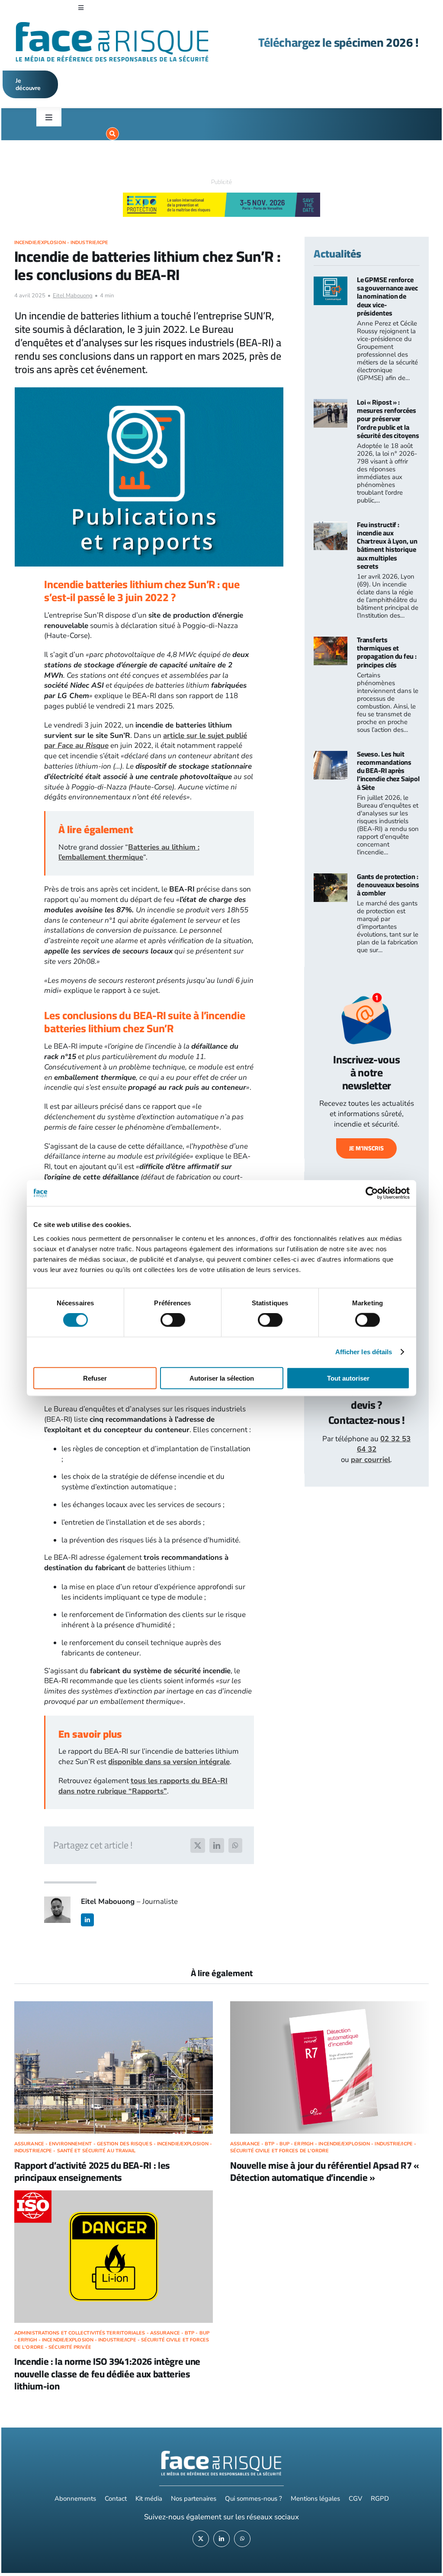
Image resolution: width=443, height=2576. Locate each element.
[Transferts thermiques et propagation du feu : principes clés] (331, 642)
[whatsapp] (242, 2539)
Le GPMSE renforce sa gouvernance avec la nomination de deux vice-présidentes (387, 296)
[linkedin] (87, 1920)
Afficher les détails (364, 1352)
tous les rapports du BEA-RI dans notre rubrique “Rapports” (143, 1786)
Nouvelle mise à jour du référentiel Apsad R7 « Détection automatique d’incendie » (325, 2172)
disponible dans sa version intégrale (169, 1762)
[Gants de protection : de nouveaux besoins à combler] (331, 878)
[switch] (173, 1320)
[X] (198, 1845)
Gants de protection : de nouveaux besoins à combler (388, 885)
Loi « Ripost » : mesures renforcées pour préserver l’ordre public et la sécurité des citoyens (388, 419)
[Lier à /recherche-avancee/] (112, 134)
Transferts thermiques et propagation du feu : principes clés (387, 652)
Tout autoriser (348, 1378)
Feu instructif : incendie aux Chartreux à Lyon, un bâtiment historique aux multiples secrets (387, 545)
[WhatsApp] (235, 1845)
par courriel (371, 1460)
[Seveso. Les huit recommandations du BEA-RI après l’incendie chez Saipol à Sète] (331, 756)
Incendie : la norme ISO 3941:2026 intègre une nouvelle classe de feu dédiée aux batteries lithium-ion (107, 2374)
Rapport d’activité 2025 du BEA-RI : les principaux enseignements (92, 2172)
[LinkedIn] (217, 1845)
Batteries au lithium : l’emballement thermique (129, 852)
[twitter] (201, 2539)
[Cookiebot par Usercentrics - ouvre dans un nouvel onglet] (372, 1193)
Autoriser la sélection (222, 1378)
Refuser (95, 1378)
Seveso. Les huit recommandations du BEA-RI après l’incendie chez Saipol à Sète (388, 771)
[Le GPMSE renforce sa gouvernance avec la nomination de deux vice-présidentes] (331, 282)
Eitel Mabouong (73, 296)
